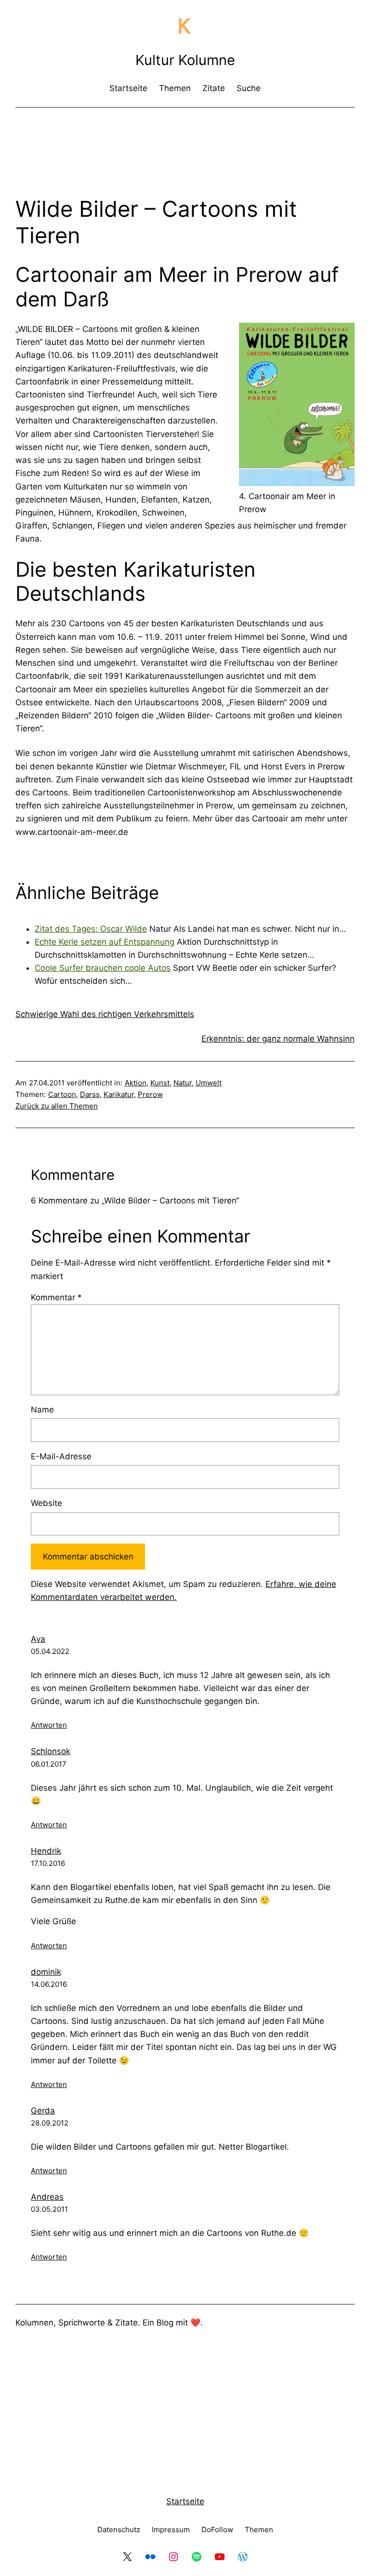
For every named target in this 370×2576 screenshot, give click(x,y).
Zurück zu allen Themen (57, 1106)
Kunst (160, 1083)
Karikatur (119, 1094)
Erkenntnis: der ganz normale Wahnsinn (278, 1039)
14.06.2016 (49, 1984)
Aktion (136, 1083)
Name (42, 1410)
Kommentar (56, 1297)
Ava (38, 1639)
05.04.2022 (50, 1651)
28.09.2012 (50, 2123)
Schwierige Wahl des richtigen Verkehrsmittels (105, 1014)
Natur (183, 1083)
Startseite (185, 2501)
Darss (90, 1094)
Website (46, 1503)
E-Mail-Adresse (61, 1456)
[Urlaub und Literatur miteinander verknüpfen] (297, 483)
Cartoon (62, 1094)
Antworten (49, 1725)
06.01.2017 (49, 1764)
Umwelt (209, 1083)
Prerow (150, 1094)
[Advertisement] (191, 141)
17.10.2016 (48, 1863)
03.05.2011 (49, 2209)
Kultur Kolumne (185, 60)
